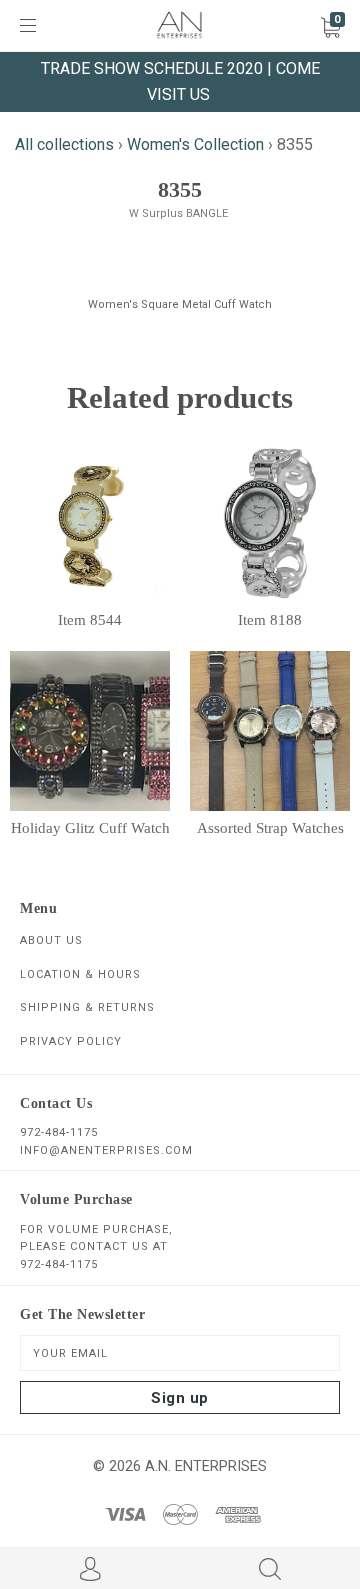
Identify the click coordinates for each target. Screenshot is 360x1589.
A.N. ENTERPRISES (206, 1466)
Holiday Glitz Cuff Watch (90, 828)
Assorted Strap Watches (270, 828)
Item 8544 (90, 620)
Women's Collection (195, 144)
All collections (64, 144)
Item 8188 (270, 620)
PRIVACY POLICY (71, 1041)
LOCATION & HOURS (80, 974)
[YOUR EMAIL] (180, 1353)
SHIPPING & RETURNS (87, 1007)
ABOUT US (51, 940)
